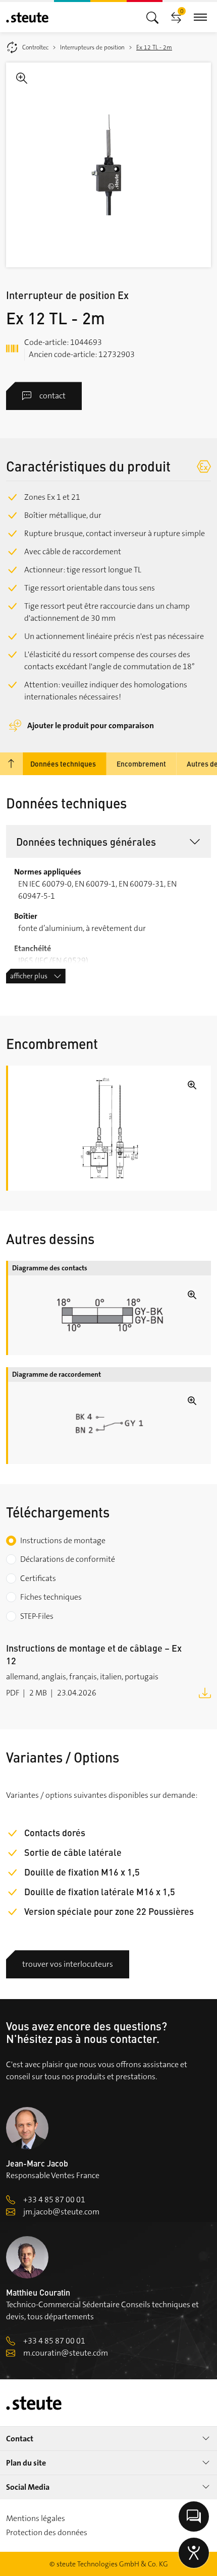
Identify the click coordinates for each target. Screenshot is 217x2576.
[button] (108, 841)
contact (52, 396)
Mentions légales (36, 2518)
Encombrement (141, 764)
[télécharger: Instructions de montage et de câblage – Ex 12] (205, 1692)
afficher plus (29, 976)
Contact (20, 2439)
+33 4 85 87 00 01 (54, 2200)
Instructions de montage (63, 1540)
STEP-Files (37, 1616)
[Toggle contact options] (194, 2516)
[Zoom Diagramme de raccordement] (110, 1423)
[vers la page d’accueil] (27, 17)
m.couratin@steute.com (66, 2353)
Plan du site (26, 2463)
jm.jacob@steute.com (61, 2212)
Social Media (28, 2487)
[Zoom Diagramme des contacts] (110, 1315)
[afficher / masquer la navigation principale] (152, 17)
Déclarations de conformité (68, 1559)
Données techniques (63, 764)
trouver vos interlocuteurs (68, 1964)
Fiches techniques (51, 1597)
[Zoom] (108, 165)
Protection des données (47, 2532)
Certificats (38, 1578)
